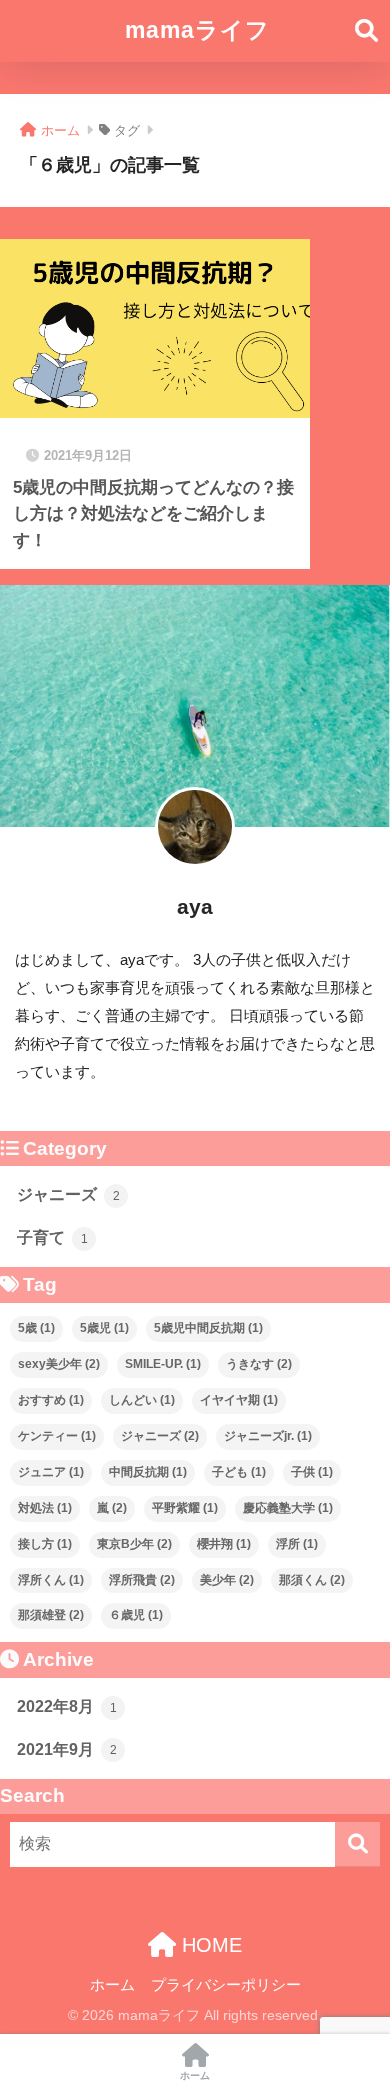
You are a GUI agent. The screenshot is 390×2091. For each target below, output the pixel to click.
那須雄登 (51, 1615)
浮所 (297, 1544)
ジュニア (51, 1472)
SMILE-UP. (163, 1364)
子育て (52, 1237)
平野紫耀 (185, 1508)
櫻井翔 (224, 1544)
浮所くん (51, 1580)
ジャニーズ (68, 1194)
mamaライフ (197, 30)
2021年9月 (67, 1749)
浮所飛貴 (142, 1580)
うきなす (259, 1364)
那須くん (312, 1580)
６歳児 (136, 1615)
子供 (312, 1472)
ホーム (112, 1985)
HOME (209, 1945)
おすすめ (51, 1400)
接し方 (45, 1544)
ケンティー (57, 1436)
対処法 (45, 1508)
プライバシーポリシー (226, 1985)
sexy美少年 (59, 1364)
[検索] (357, 1844)
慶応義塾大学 (288, 1508)
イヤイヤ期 (239, 1400)
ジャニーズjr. (268, 1436)
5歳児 (104, 1328)
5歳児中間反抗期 (208, 1328)
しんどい (142, 1400)
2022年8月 (67, 1706)
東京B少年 (134, 1544)
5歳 (36, 1328)
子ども (239, 1472)
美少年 (227, 1580)
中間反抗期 (148, 1472)
